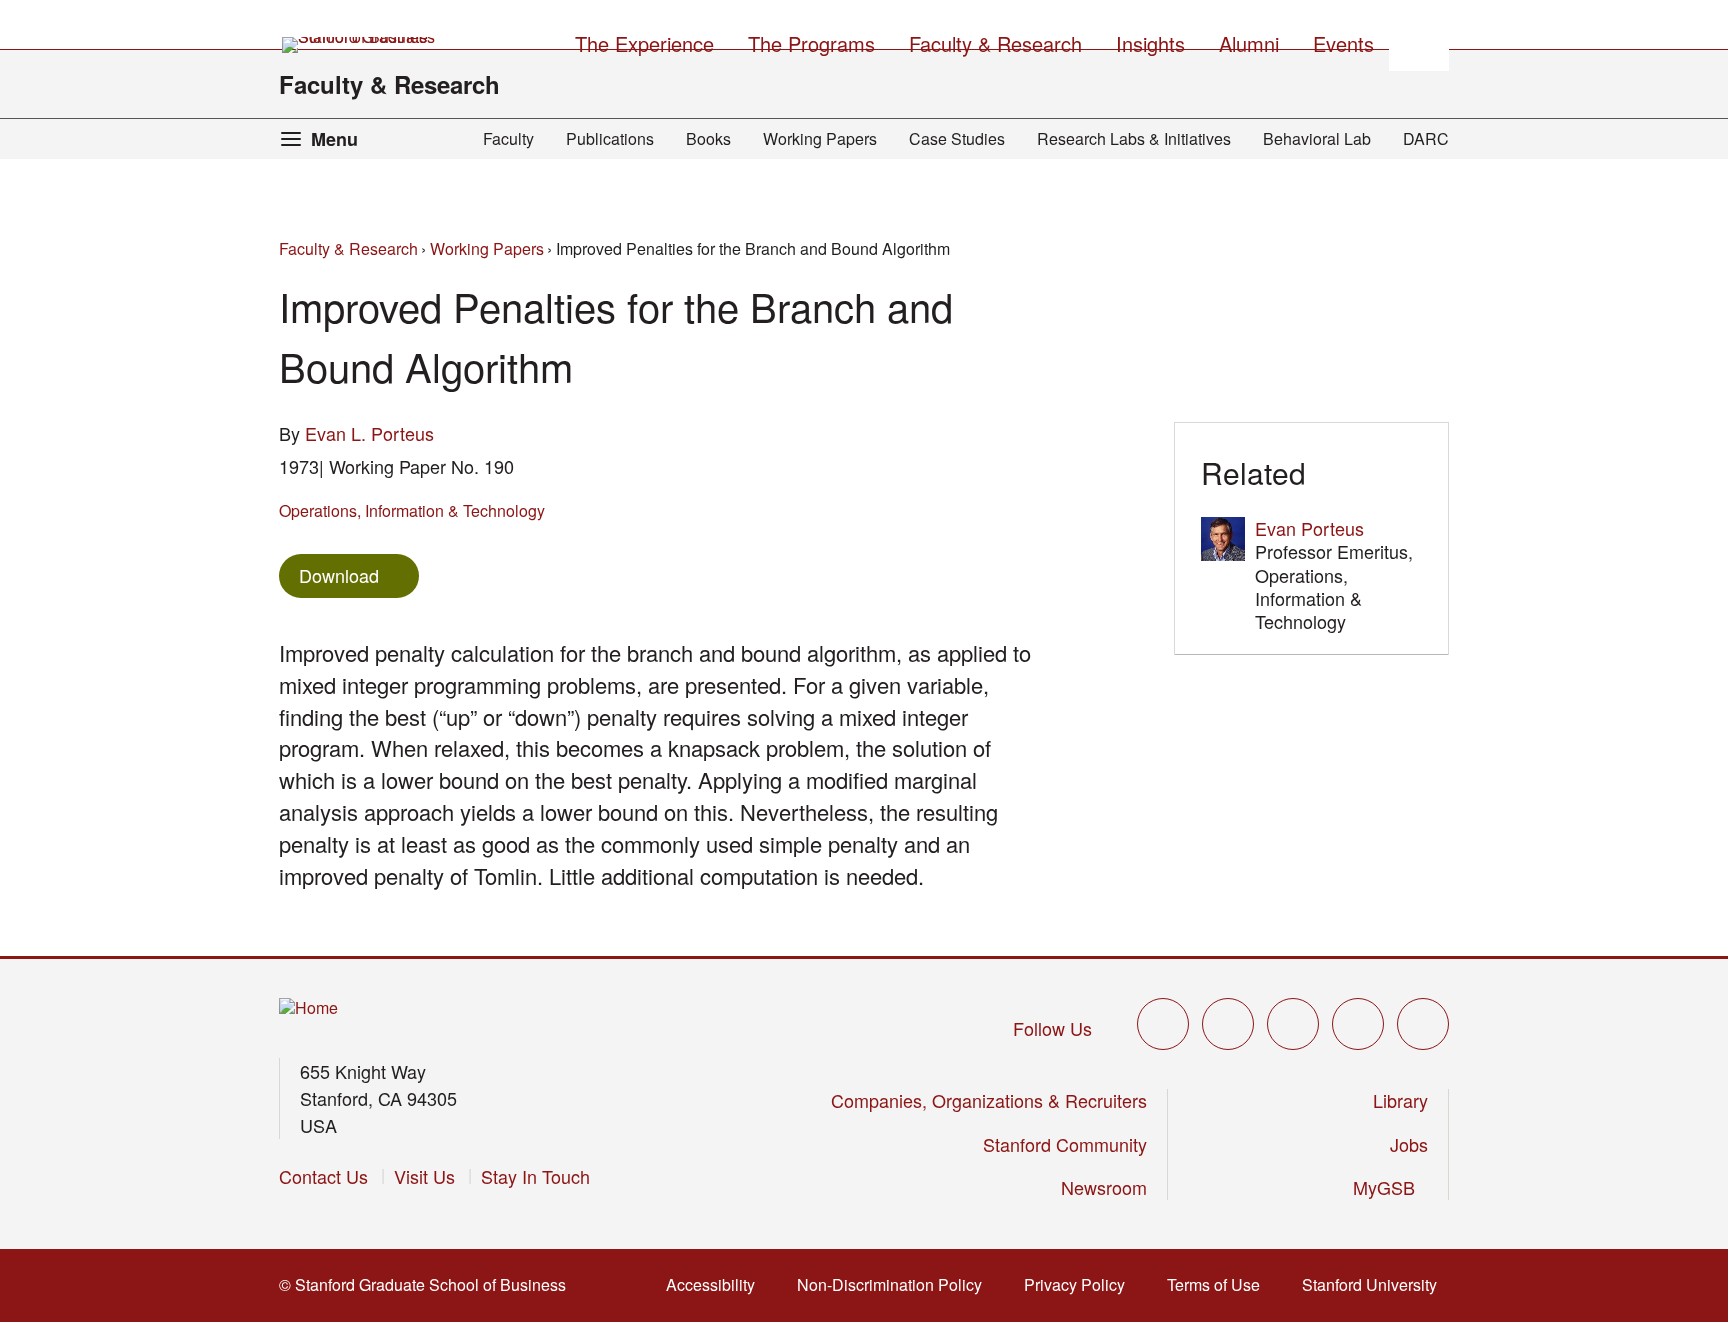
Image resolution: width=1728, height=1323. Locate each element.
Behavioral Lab (1317, 138)
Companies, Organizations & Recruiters (989, 1100)
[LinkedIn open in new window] (1423, 1024)
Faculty (508, 138)
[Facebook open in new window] (1228, 1024)
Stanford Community (1065, 1144)
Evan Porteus (1309, 528)
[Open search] (1419, 41)
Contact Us (323, 1176)
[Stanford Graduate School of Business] (360, 45)
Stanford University (1375, 1284)
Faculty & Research (389, 84)
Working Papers (820, 138)
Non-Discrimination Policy (895, 1284)
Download (339, 575)
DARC (1426, 138)
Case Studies (957, 138)
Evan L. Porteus (369, 433)
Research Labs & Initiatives (1134, 138)
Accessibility (716, 1284)
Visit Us (424, 1176)
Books (708, 138)
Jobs (1409, 1144)
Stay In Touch (535, 1176)
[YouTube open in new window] (1358, 1024)
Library (1400, 1100)
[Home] (308, 1008)
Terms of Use (1219, 1284)
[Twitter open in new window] (1163, 1024)
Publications (610, 138)
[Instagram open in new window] (1293, 1024)
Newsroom (1104, 1187)
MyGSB (1390, 1187)
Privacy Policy (1080, 1284)
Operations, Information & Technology (412, 510)
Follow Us (1052, 1028)
